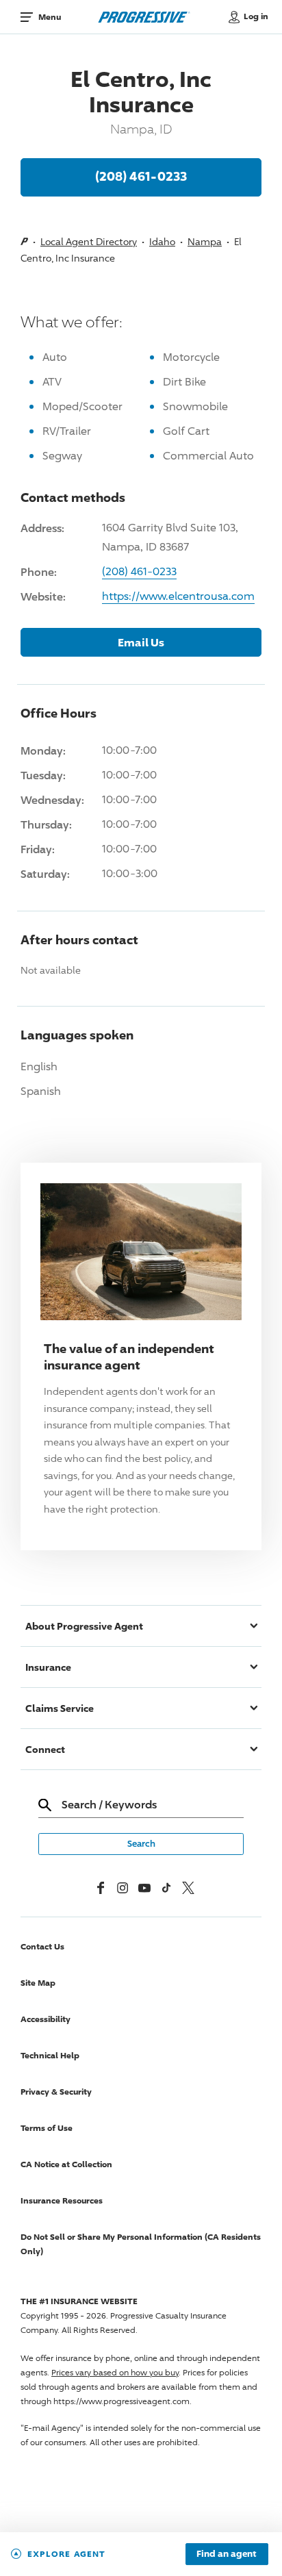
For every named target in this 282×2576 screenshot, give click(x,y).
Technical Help (50, 2055)
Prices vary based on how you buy (115, 2372)
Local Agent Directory (89, 241)
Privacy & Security (56, 2092)
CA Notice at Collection (66, 2164)
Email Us (141, 642)
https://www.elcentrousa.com (178, 596)
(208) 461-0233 (141, 176)
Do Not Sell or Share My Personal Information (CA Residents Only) (141, 2244)
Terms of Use (47, 2128)
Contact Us (42, 1946)
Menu (50, 17)
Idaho (162, 241)
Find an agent (227, 2554)
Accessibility (46, 2019)
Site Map (38, 1983)
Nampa (205, 241)
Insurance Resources (62, 2200)
